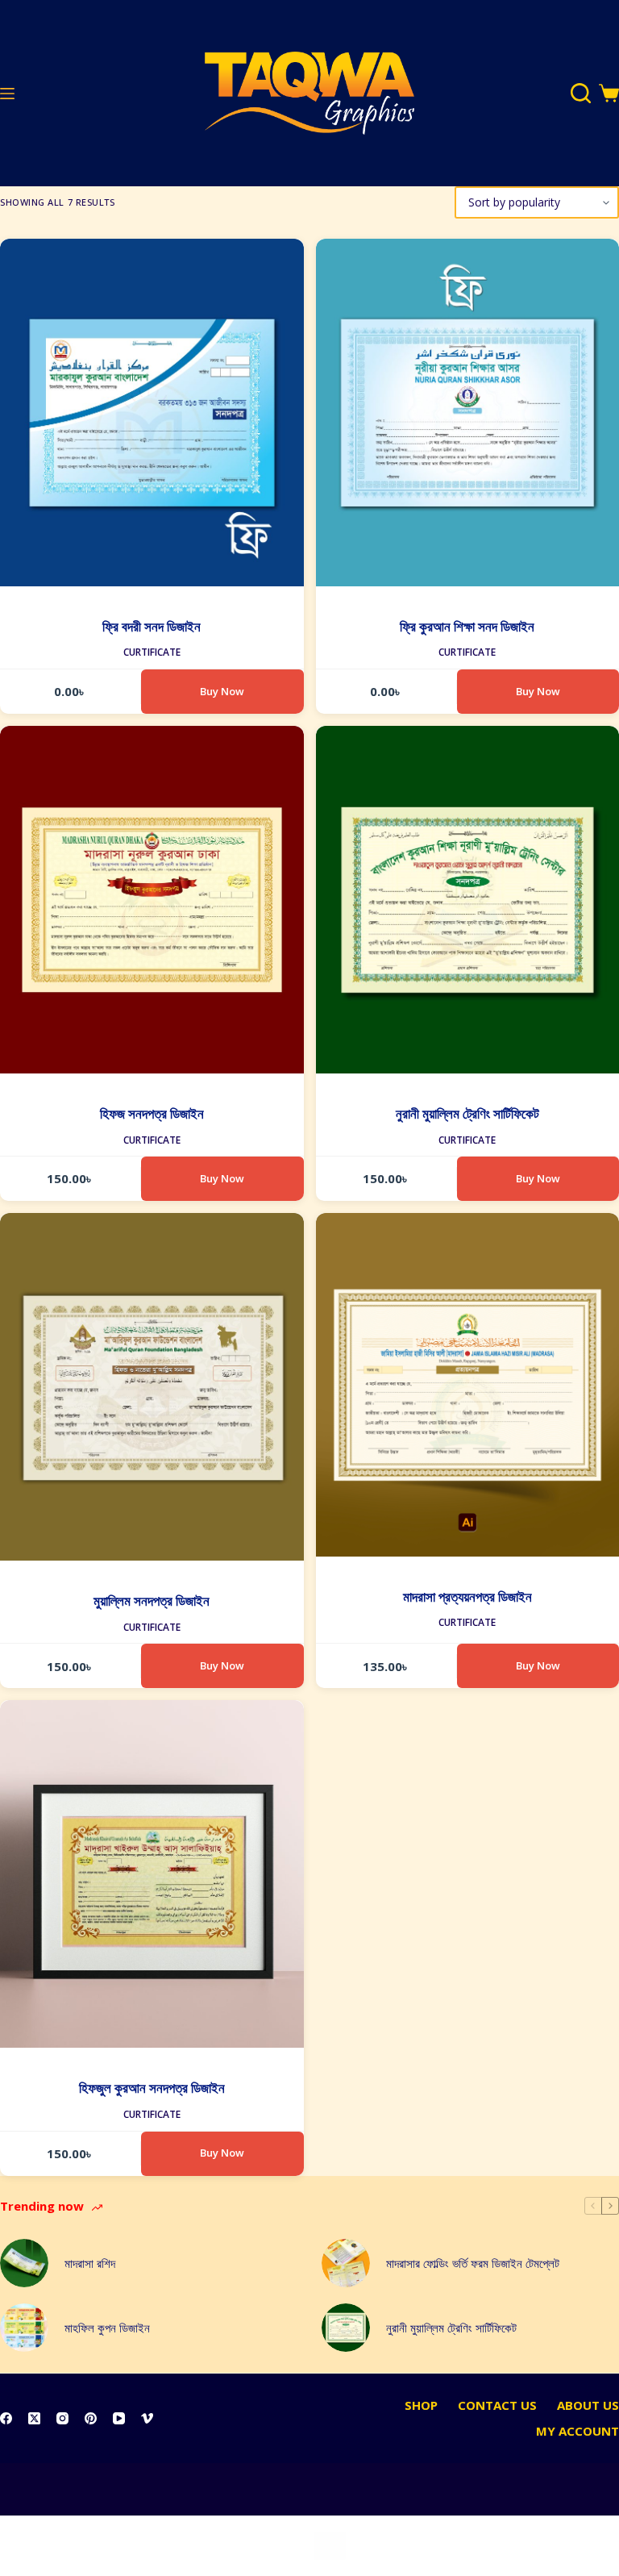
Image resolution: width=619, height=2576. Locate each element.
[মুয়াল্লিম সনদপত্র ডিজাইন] (152, 1387)
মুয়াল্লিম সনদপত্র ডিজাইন (152, 1601)
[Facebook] (6, 2418)
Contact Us (497, 2405)
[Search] (581, 93)
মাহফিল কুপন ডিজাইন (107, 2328)
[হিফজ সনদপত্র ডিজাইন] (152, 900)
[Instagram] (62, 2418)
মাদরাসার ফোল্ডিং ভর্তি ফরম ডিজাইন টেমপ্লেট (473, 2263)
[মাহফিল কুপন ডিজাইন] (24, 2328)
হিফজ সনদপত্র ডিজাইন (152, 1113)
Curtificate (152, 652)
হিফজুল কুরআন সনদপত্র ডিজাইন (152, 2088)
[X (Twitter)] (34, 2418)
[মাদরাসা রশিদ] (24, 2263)
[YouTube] (119, 2418)
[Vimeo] (147, 2418)
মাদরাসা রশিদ (90, 2263)
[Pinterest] (91, 2418)
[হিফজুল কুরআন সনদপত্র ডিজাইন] (152, 1874)
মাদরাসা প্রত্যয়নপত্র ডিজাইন (467, 1596)
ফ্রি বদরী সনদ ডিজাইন (152, 626)
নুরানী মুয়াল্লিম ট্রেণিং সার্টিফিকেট (467, 1113)
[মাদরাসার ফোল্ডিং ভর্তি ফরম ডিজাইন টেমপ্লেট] (346, 2263)
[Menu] (7, 94)
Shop (421, 2405)
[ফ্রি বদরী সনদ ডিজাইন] (152, 413)
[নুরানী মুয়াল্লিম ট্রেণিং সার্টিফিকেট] (346, 2328)
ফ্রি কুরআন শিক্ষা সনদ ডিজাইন (467, 626)
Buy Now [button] (222, 691)
